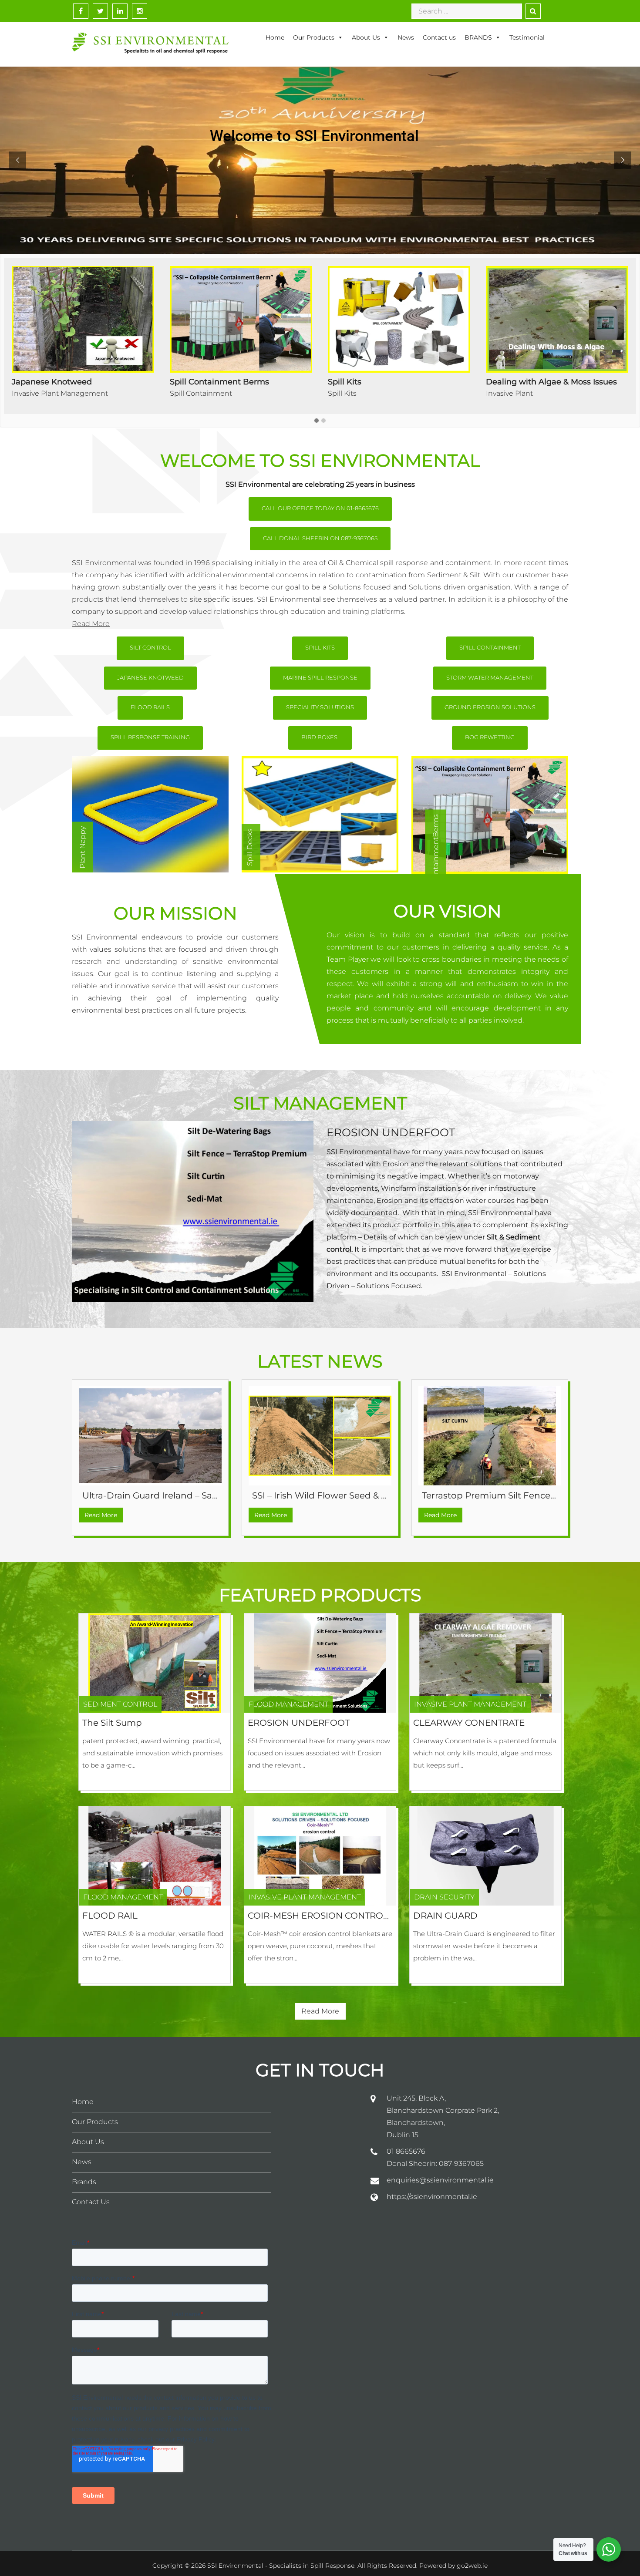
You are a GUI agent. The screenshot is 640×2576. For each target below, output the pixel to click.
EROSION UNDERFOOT (391, 1132)
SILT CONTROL (150, 647)
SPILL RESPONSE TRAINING (150, 737)
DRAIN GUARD (445, 1916)
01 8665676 (406, 2151)
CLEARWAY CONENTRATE (469, 1723)
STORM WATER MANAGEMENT (490, 677)
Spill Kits (26, 393)
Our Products (314, 37)
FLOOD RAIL (110, 1916)
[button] (317, 421)
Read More (91, 624)
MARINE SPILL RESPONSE (320, 677)
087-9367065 (461, 2164)
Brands (84, 2182)
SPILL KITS (320, 647)
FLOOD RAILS (150, 707)
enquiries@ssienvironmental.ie (440, 2180)
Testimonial (527, 37)
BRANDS (478, 37)
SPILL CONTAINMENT (490, 647)
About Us (366, 37)
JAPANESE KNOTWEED (150, 677)
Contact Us (91, 2202)
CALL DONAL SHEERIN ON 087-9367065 (320, 538)
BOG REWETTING (490, 737)
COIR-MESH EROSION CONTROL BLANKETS (342, 1916)
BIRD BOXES (320, 737)
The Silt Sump (112, 1723)
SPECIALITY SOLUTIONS (320, 707)
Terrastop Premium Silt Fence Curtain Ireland (520, 1495)
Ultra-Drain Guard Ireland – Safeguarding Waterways (197, 1495)
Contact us (439, 37)
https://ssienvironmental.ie (432, 2197)
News (406, 37)
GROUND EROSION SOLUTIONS (490, 707)
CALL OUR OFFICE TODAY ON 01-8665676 (320, 508)
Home (275, 37)
